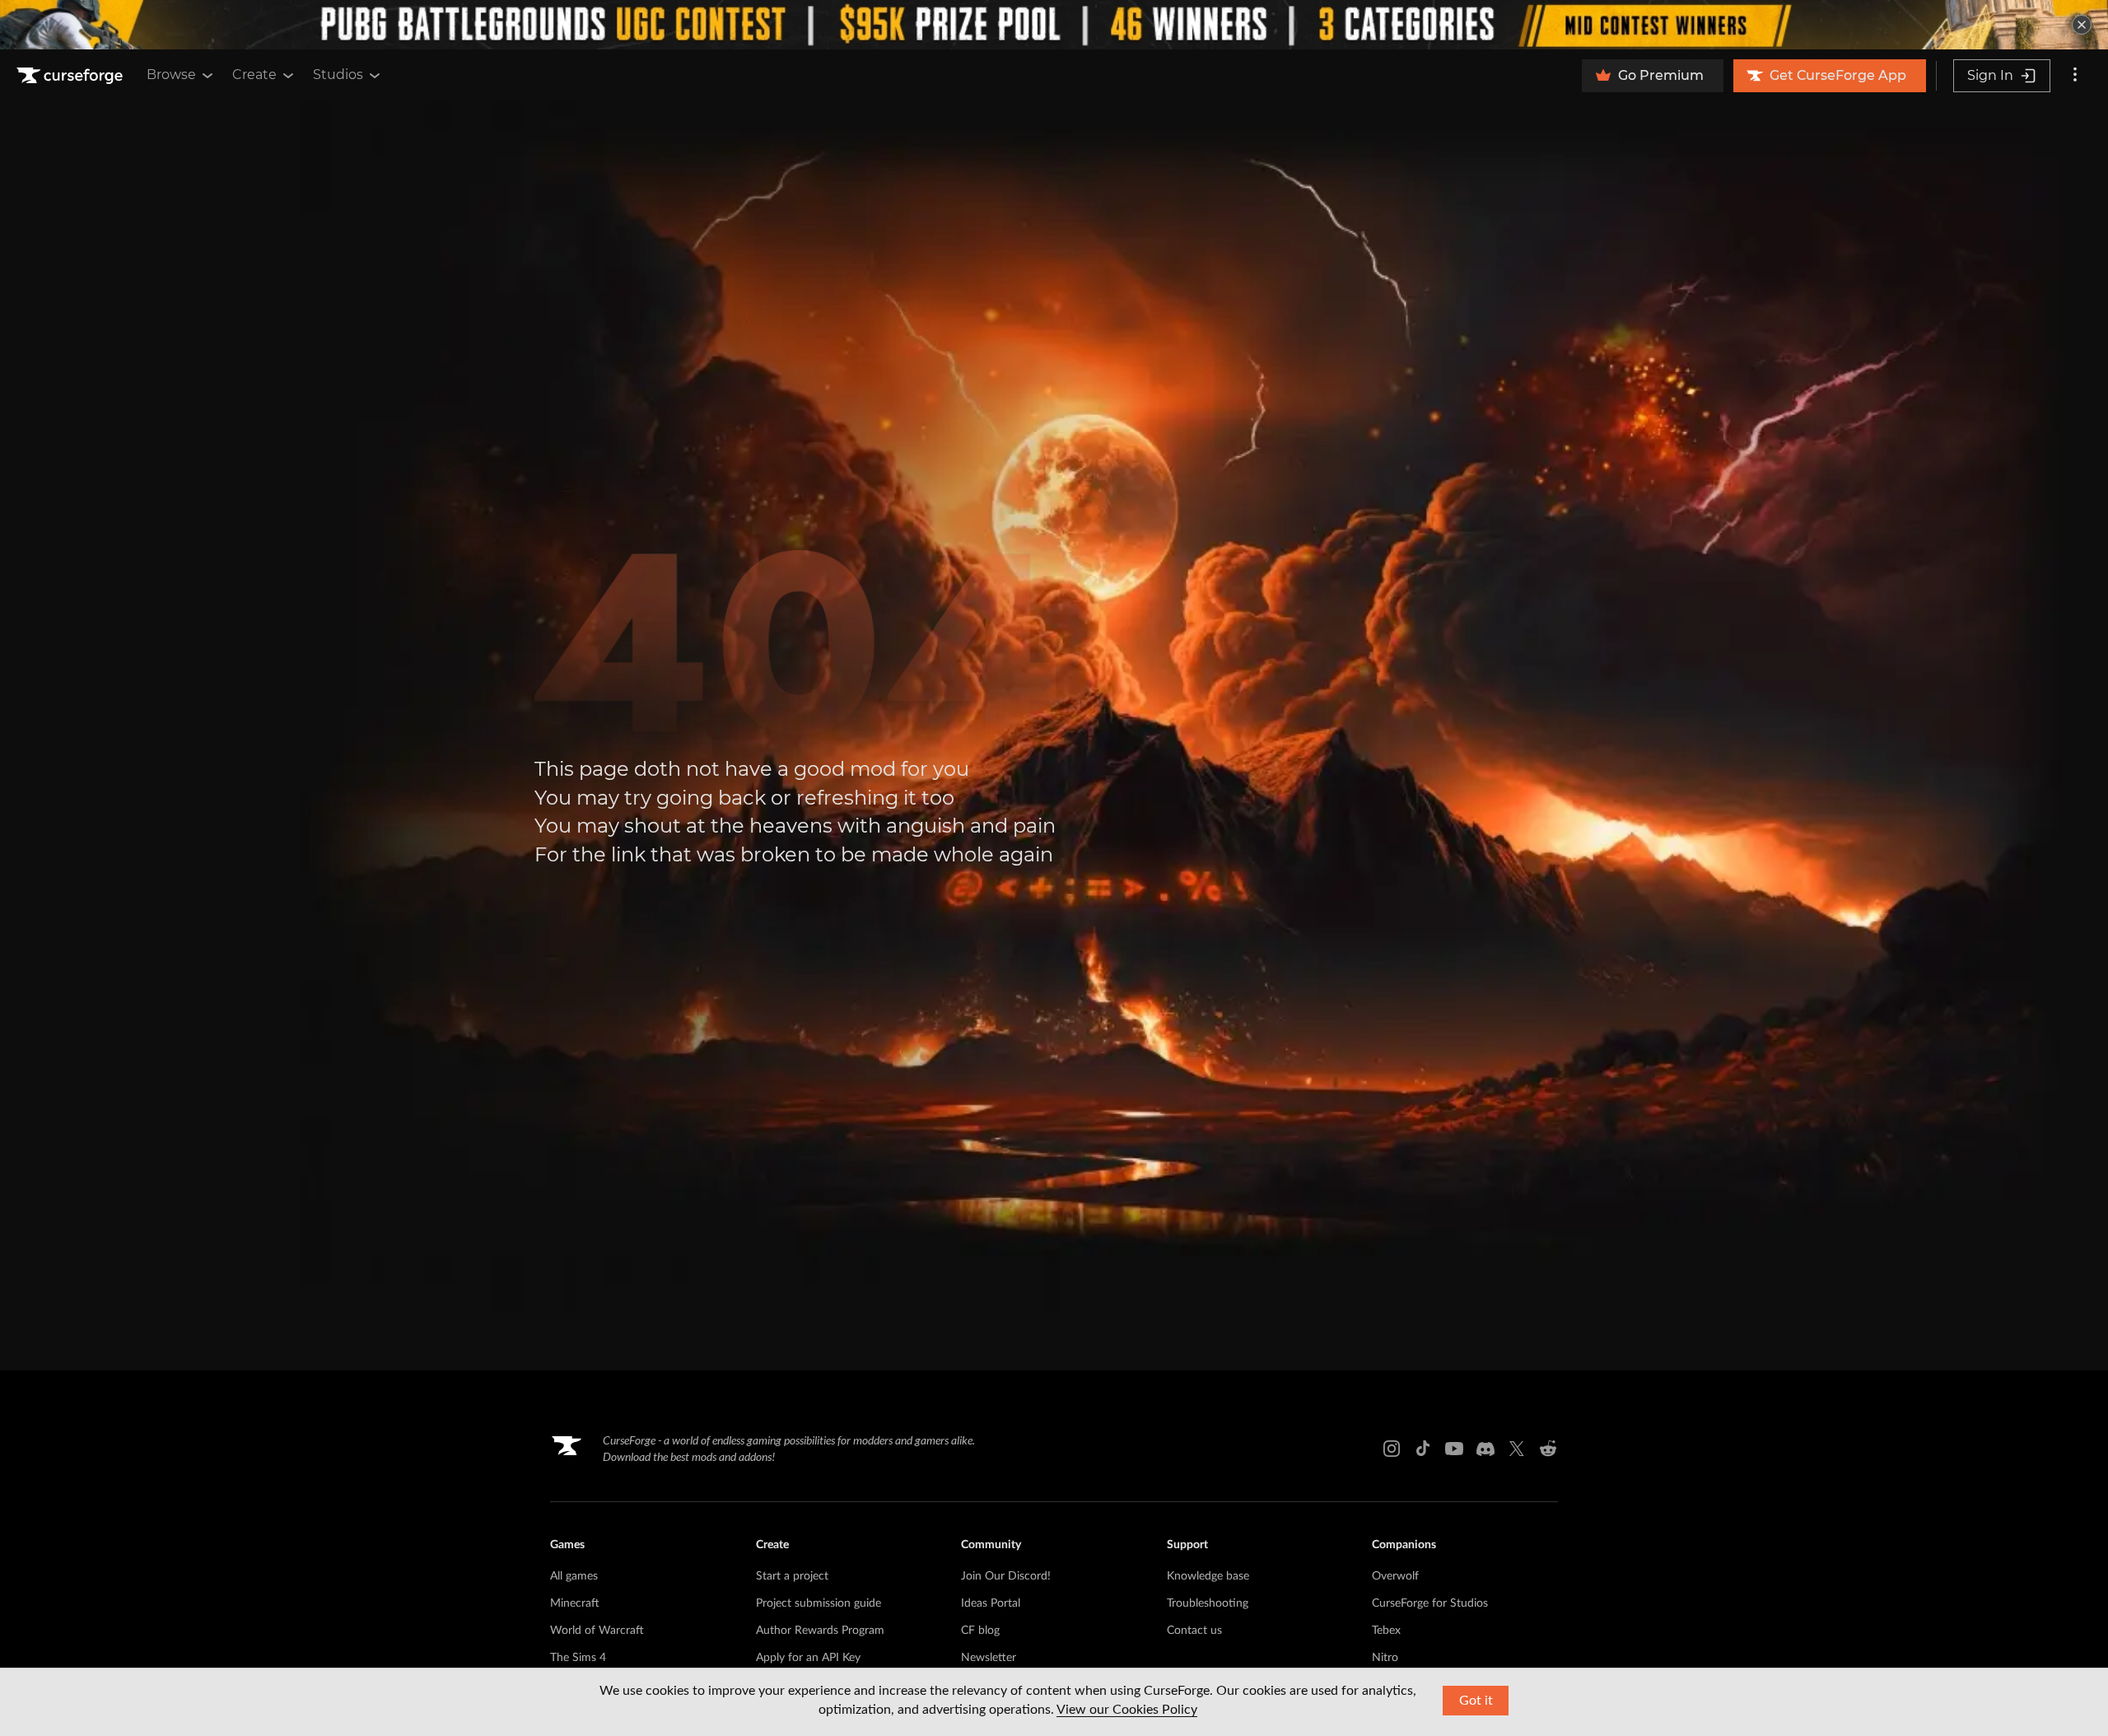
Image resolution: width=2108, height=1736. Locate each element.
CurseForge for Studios (1430, 1603)
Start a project (792, 1576)
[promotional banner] (1054, 25)
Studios (338, 75)
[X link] (1517, 1449)
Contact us (1194, 1631)
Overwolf (1395, 1576)
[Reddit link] (1548, 1449)
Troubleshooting (1208, 1603)
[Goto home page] (72, 76)
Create (254, 75)
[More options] (2075, 76)
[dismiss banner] (2082, 25)
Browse (171, 75)
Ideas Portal (991, 1603)
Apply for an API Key (808, 1658)
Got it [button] (1476, 1701)
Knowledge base (1208, 1576)
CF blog (980, 1631)
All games (574, 1576)
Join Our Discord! (1006, 1576)
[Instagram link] (1392, 1449)
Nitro (1385, 1658)
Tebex (1386, 1631)
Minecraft (575, 1603)
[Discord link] (1485, 1449)
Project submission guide (818, 1603)
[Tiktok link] (1423, 1449)
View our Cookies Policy (1127, 1710)
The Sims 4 (578, 1658)
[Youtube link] (1454, 1449)
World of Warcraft (597, 1631)
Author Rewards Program (820, 1631)
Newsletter (989, 1658)
